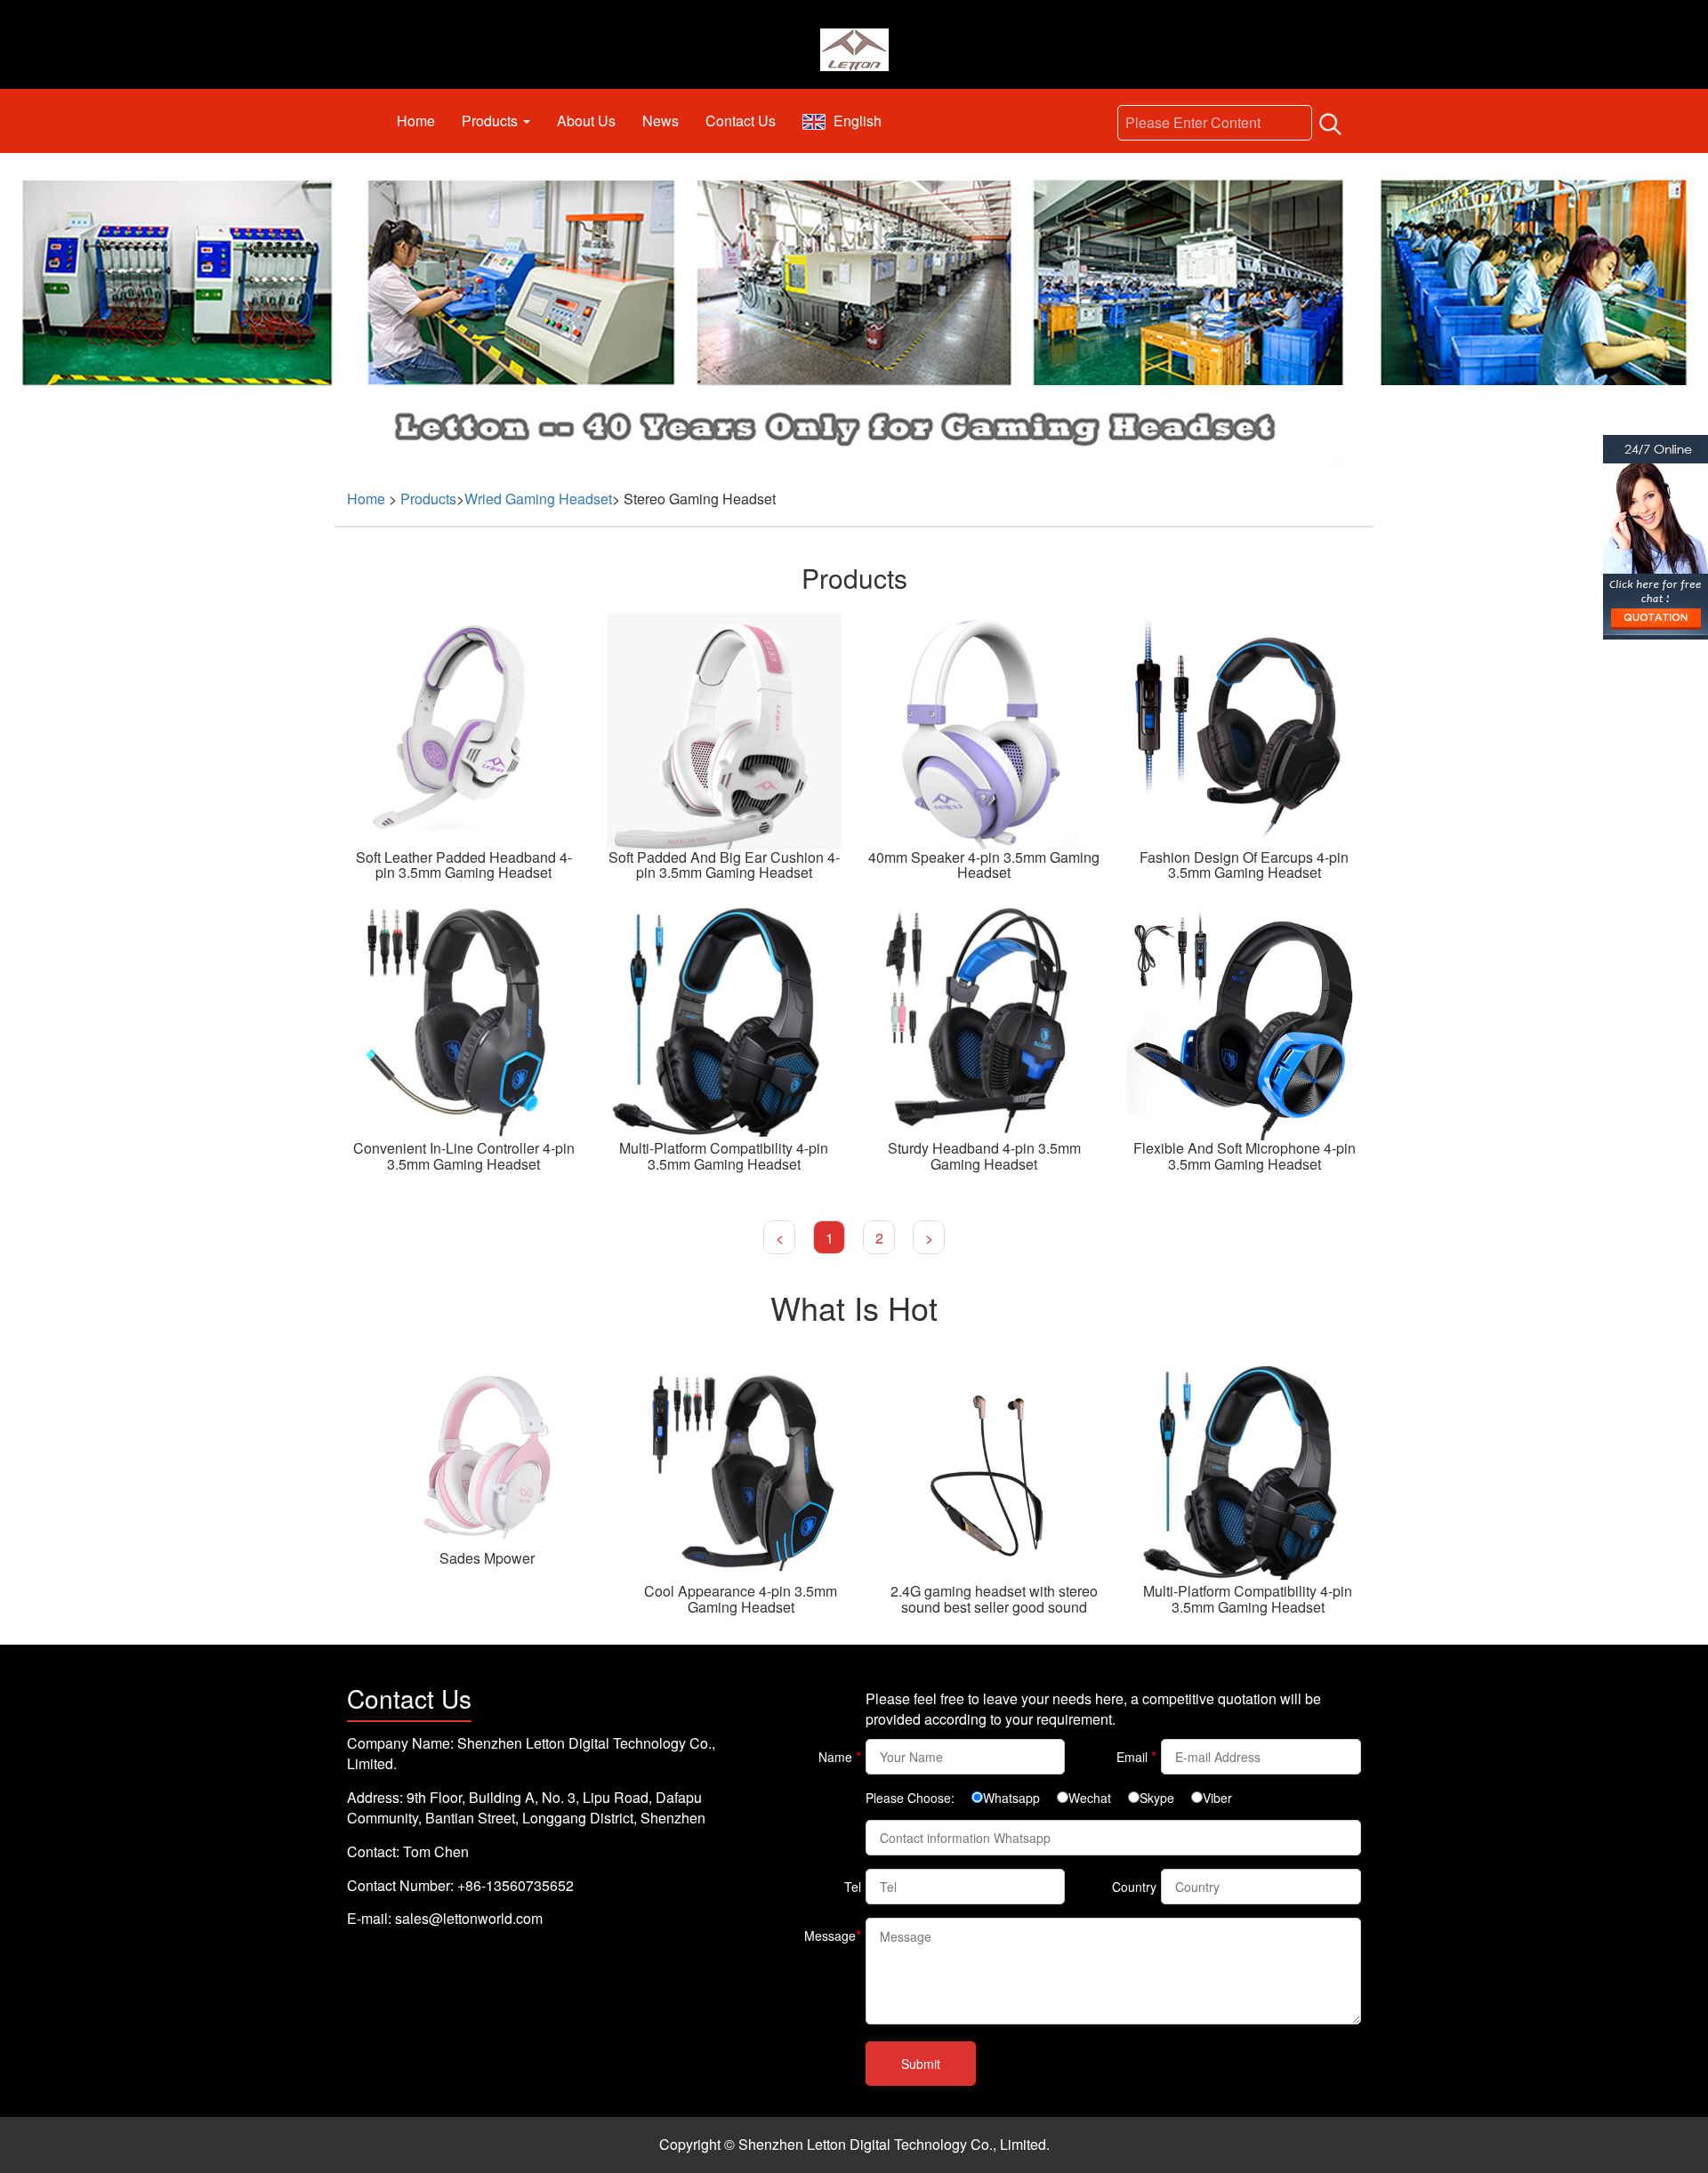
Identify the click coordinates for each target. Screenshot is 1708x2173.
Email (1136, 1756)
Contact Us (741, 121)
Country (1134, 1887)
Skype (1157, 1798)
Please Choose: (910, 1798)
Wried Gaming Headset (538, 499)
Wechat (1090, 1798)
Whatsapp (1011, 1798)
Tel (853, 1887)
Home (416, 121)
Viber (1217, 1798)
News (661, 121)
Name (840, 1756)
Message (833, 1935)
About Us (586, 121)
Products (491, 121)
